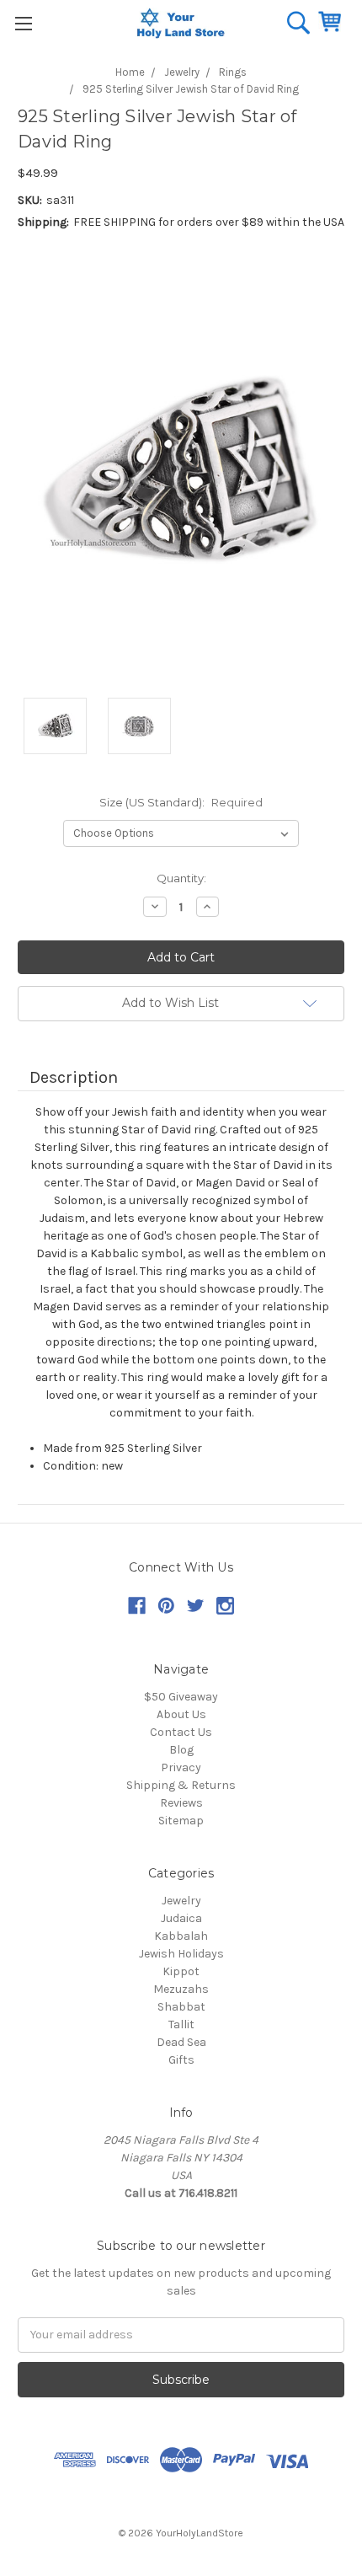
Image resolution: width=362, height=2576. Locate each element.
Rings (233, 72)
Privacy (181, 1767)
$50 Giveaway (181, 1697)
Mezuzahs (181, 1989)
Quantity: (181, 878)
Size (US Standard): (181, 802)
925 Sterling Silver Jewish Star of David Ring (191, 89)
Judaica (181, 1918)
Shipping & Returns (181, 1785)
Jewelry (182, 72)
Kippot (181, 1971)
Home (130, 72)
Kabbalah (181, 1936)
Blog (181, 1750)
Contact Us (181, 1732)
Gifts (181, 2060)
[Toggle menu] (23, 23)
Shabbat (181, 2007)
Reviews (181, 1803)
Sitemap (181, 1821)
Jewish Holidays (181, 1954)
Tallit (181, 2024)
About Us (181, 1714)
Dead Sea (181, 2042)
